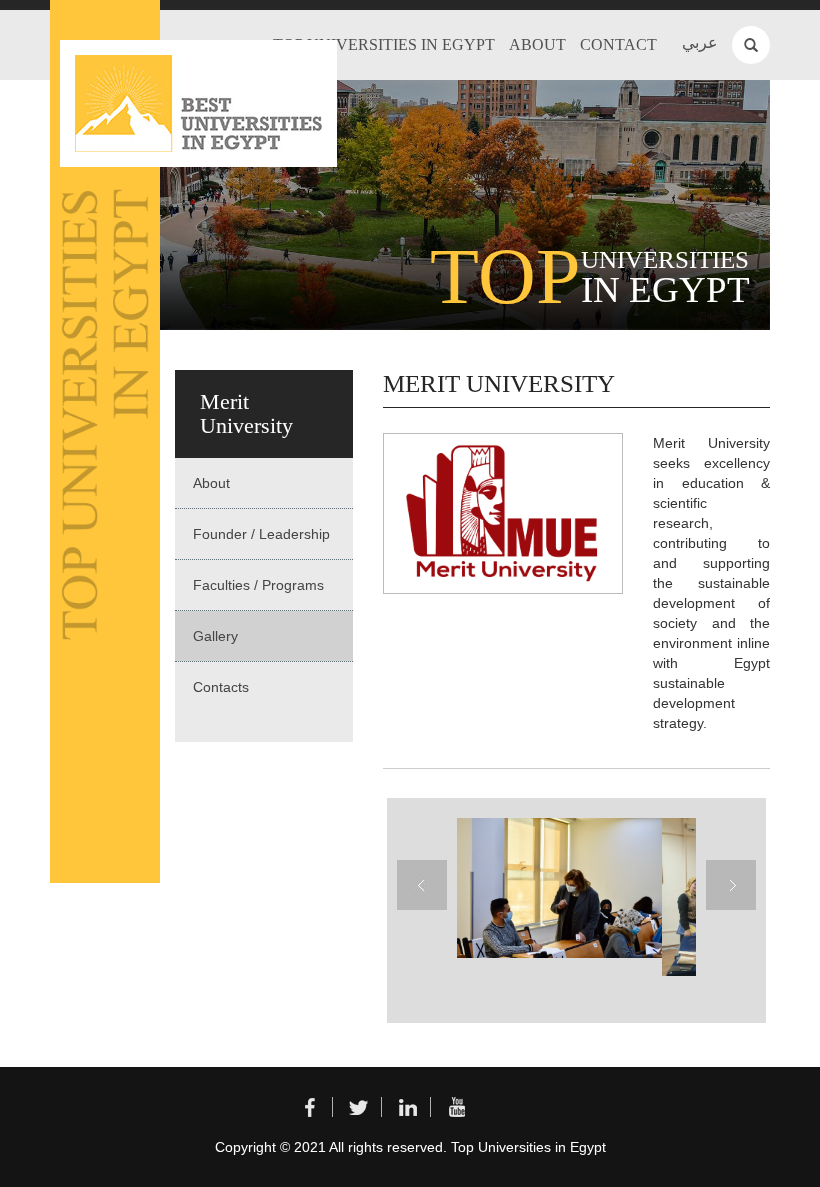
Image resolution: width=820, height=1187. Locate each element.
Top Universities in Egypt (384, 44)
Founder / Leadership (261, 534)
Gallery (215, 636)
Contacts (221, 687)
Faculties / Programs (258, 585)
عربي (700, 42)
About (537, 44)
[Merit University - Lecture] (557, 888)
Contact (618, 44)
